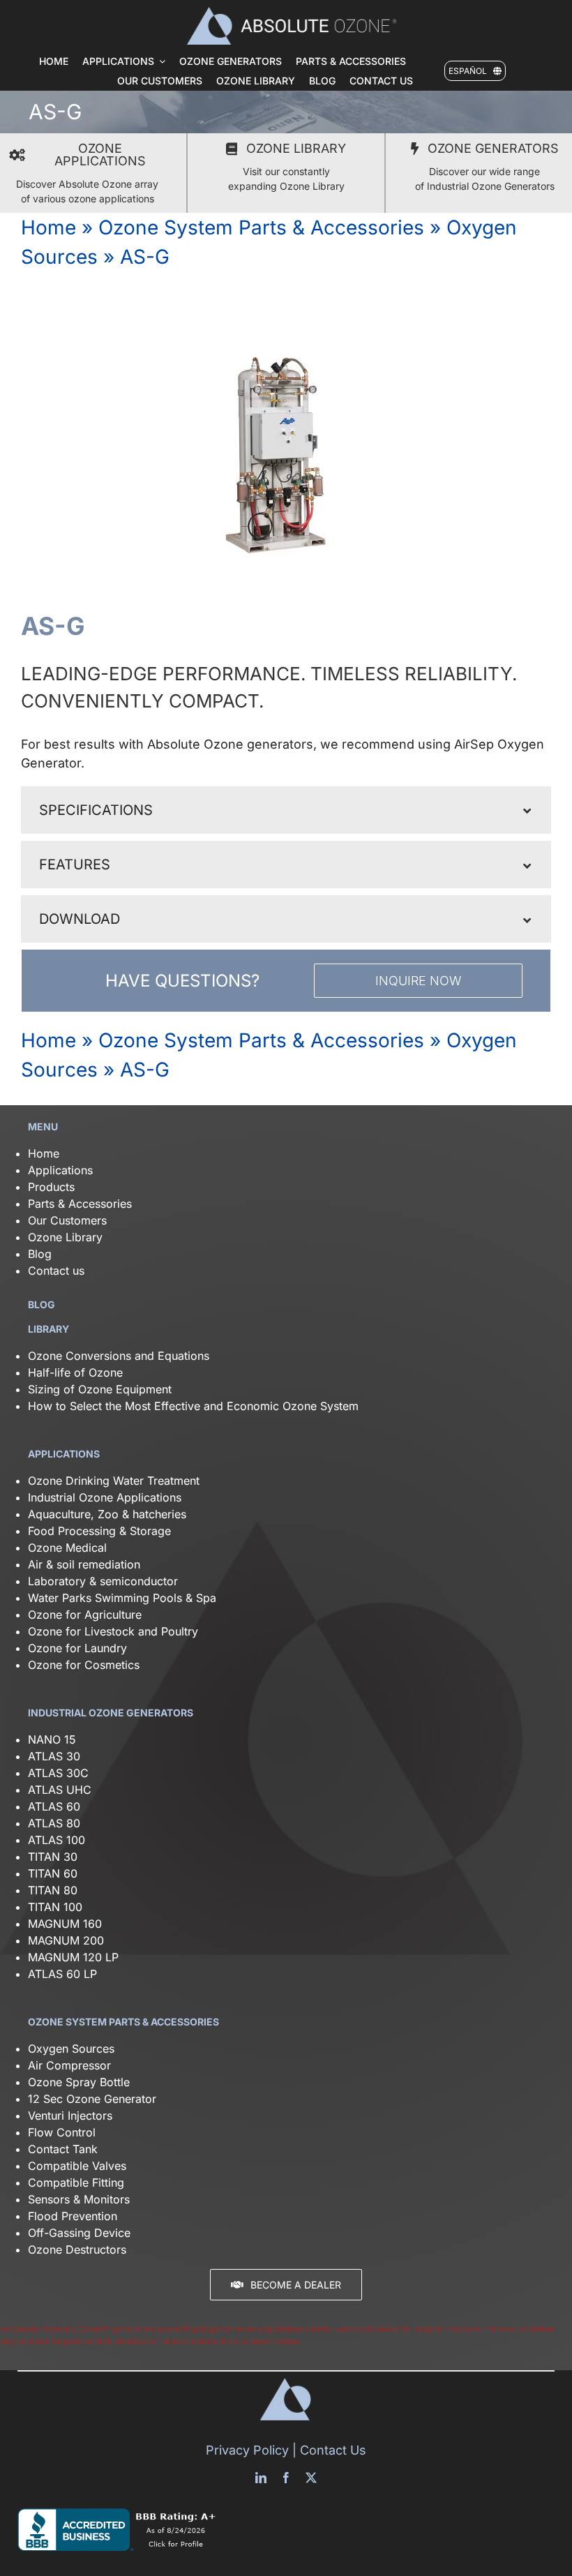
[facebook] (286, 2478)
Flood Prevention (73, 2216)
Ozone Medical (67, 1548)
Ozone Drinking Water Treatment (114, 1481)
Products (51, 1187)
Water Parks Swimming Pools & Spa (122, 1598)
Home (48, 227)
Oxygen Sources (71, 2049)
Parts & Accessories (80, 1204)
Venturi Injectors (70, 2116)
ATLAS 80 (54, 1823)
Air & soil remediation (84, 1564)
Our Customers (67, 1220)
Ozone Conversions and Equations (119, 1356)
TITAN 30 (53, 1857)
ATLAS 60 (54, 1806)
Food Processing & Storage (99, 1531)
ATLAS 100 (57, 1840)
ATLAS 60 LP (62, 1974)
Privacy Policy (247, 2450)
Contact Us (333, 2450)
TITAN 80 (53, 1890)
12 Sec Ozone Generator (92, 2099)
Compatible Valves (77, 2166)
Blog (40, 1254)
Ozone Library (65, 1237)
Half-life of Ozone (75, 1372)
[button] (286, 810)
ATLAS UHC (60, 1790)
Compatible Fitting (76, 2182)
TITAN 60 (53, 1873)
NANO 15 (52, 1739)
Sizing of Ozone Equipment (100, 1389)
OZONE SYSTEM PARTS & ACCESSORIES (123, 2022)
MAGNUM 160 (65, 1924)
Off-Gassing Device (79, 2233)
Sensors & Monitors (79, 2199)
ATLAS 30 (54, 1756)
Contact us (56, 1271)
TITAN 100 (55, 1907)
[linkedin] (261, 2478)
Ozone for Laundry (77, 1648)
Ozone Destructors (77, 2249)
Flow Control (62, 2132)
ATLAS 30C (58, 1773)
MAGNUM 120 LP (73, 1957)
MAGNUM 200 (66, 1940)
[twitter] (311, 2478)
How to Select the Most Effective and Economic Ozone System (193, 1406)
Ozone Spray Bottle (81, 2082)
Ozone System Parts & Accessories (261, 227)
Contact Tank (63, 2149)
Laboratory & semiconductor (103, 1581)
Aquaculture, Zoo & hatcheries (107, 1514)
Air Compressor (69, 2065)
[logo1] (292, 13)
